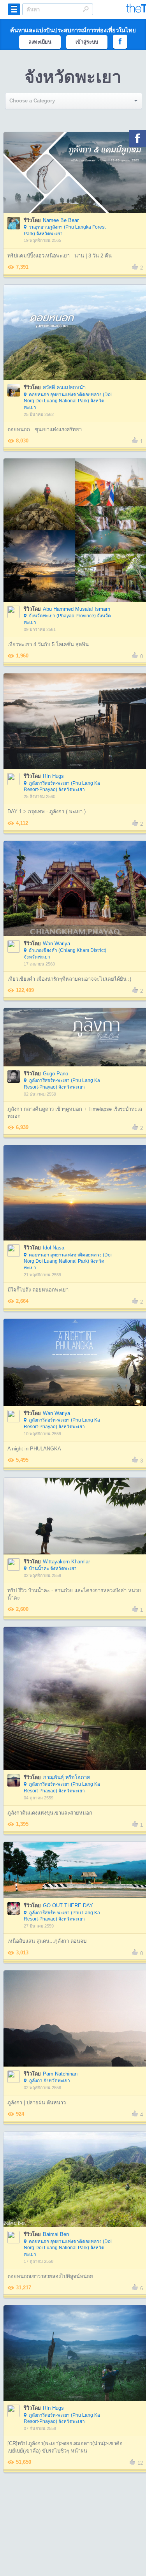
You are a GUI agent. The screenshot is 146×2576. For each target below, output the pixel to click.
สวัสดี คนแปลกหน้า (64, 387)
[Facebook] (137, 138)
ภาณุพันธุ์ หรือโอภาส (66, 1777)
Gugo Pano (55, 1074)
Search (86, 9)
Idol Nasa (54, 1248)
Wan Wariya (56, 944)
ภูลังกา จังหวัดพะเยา (49, 2081)
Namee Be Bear (61, 220)
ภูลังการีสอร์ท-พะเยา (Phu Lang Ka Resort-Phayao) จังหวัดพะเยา (62, 787)
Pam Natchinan (60, 2074)
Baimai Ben (56, 2234)
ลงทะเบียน (40, 42)
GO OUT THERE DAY (68, 1906)
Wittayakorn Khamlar (66, 1562)
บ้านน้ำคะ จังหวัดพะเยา (53, 1568)
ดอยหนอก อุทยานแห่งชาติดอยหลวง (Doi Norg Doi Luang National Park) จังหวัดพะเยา (68, 401)
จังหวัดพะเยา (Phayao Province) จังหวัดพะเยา (67, 619)
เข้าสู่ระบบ (87, 42)
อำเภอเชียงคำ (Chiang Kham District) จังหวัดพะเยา (65, 954)
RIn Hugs (53, 776)
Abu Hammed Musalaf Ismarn (77, 609)
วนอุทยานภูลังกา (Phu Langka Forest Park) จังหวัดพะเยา (65, 230)
